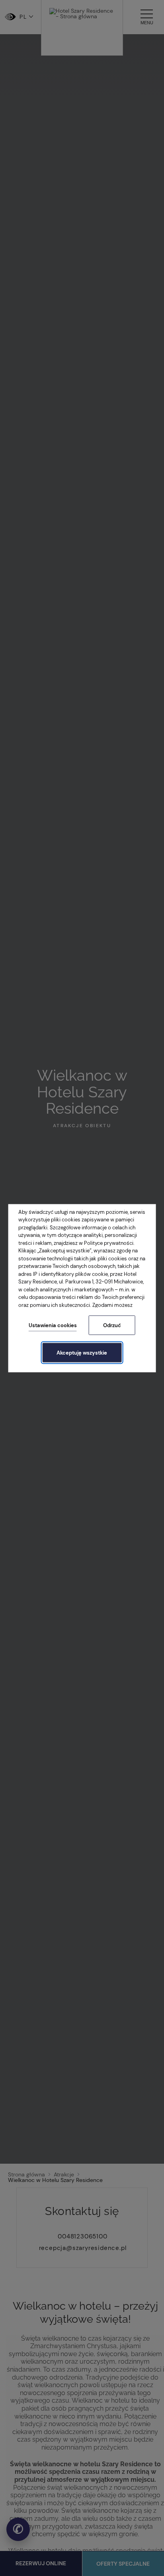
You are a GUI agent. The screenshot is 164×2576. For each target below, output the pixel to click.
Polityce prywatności (109, 1243)
